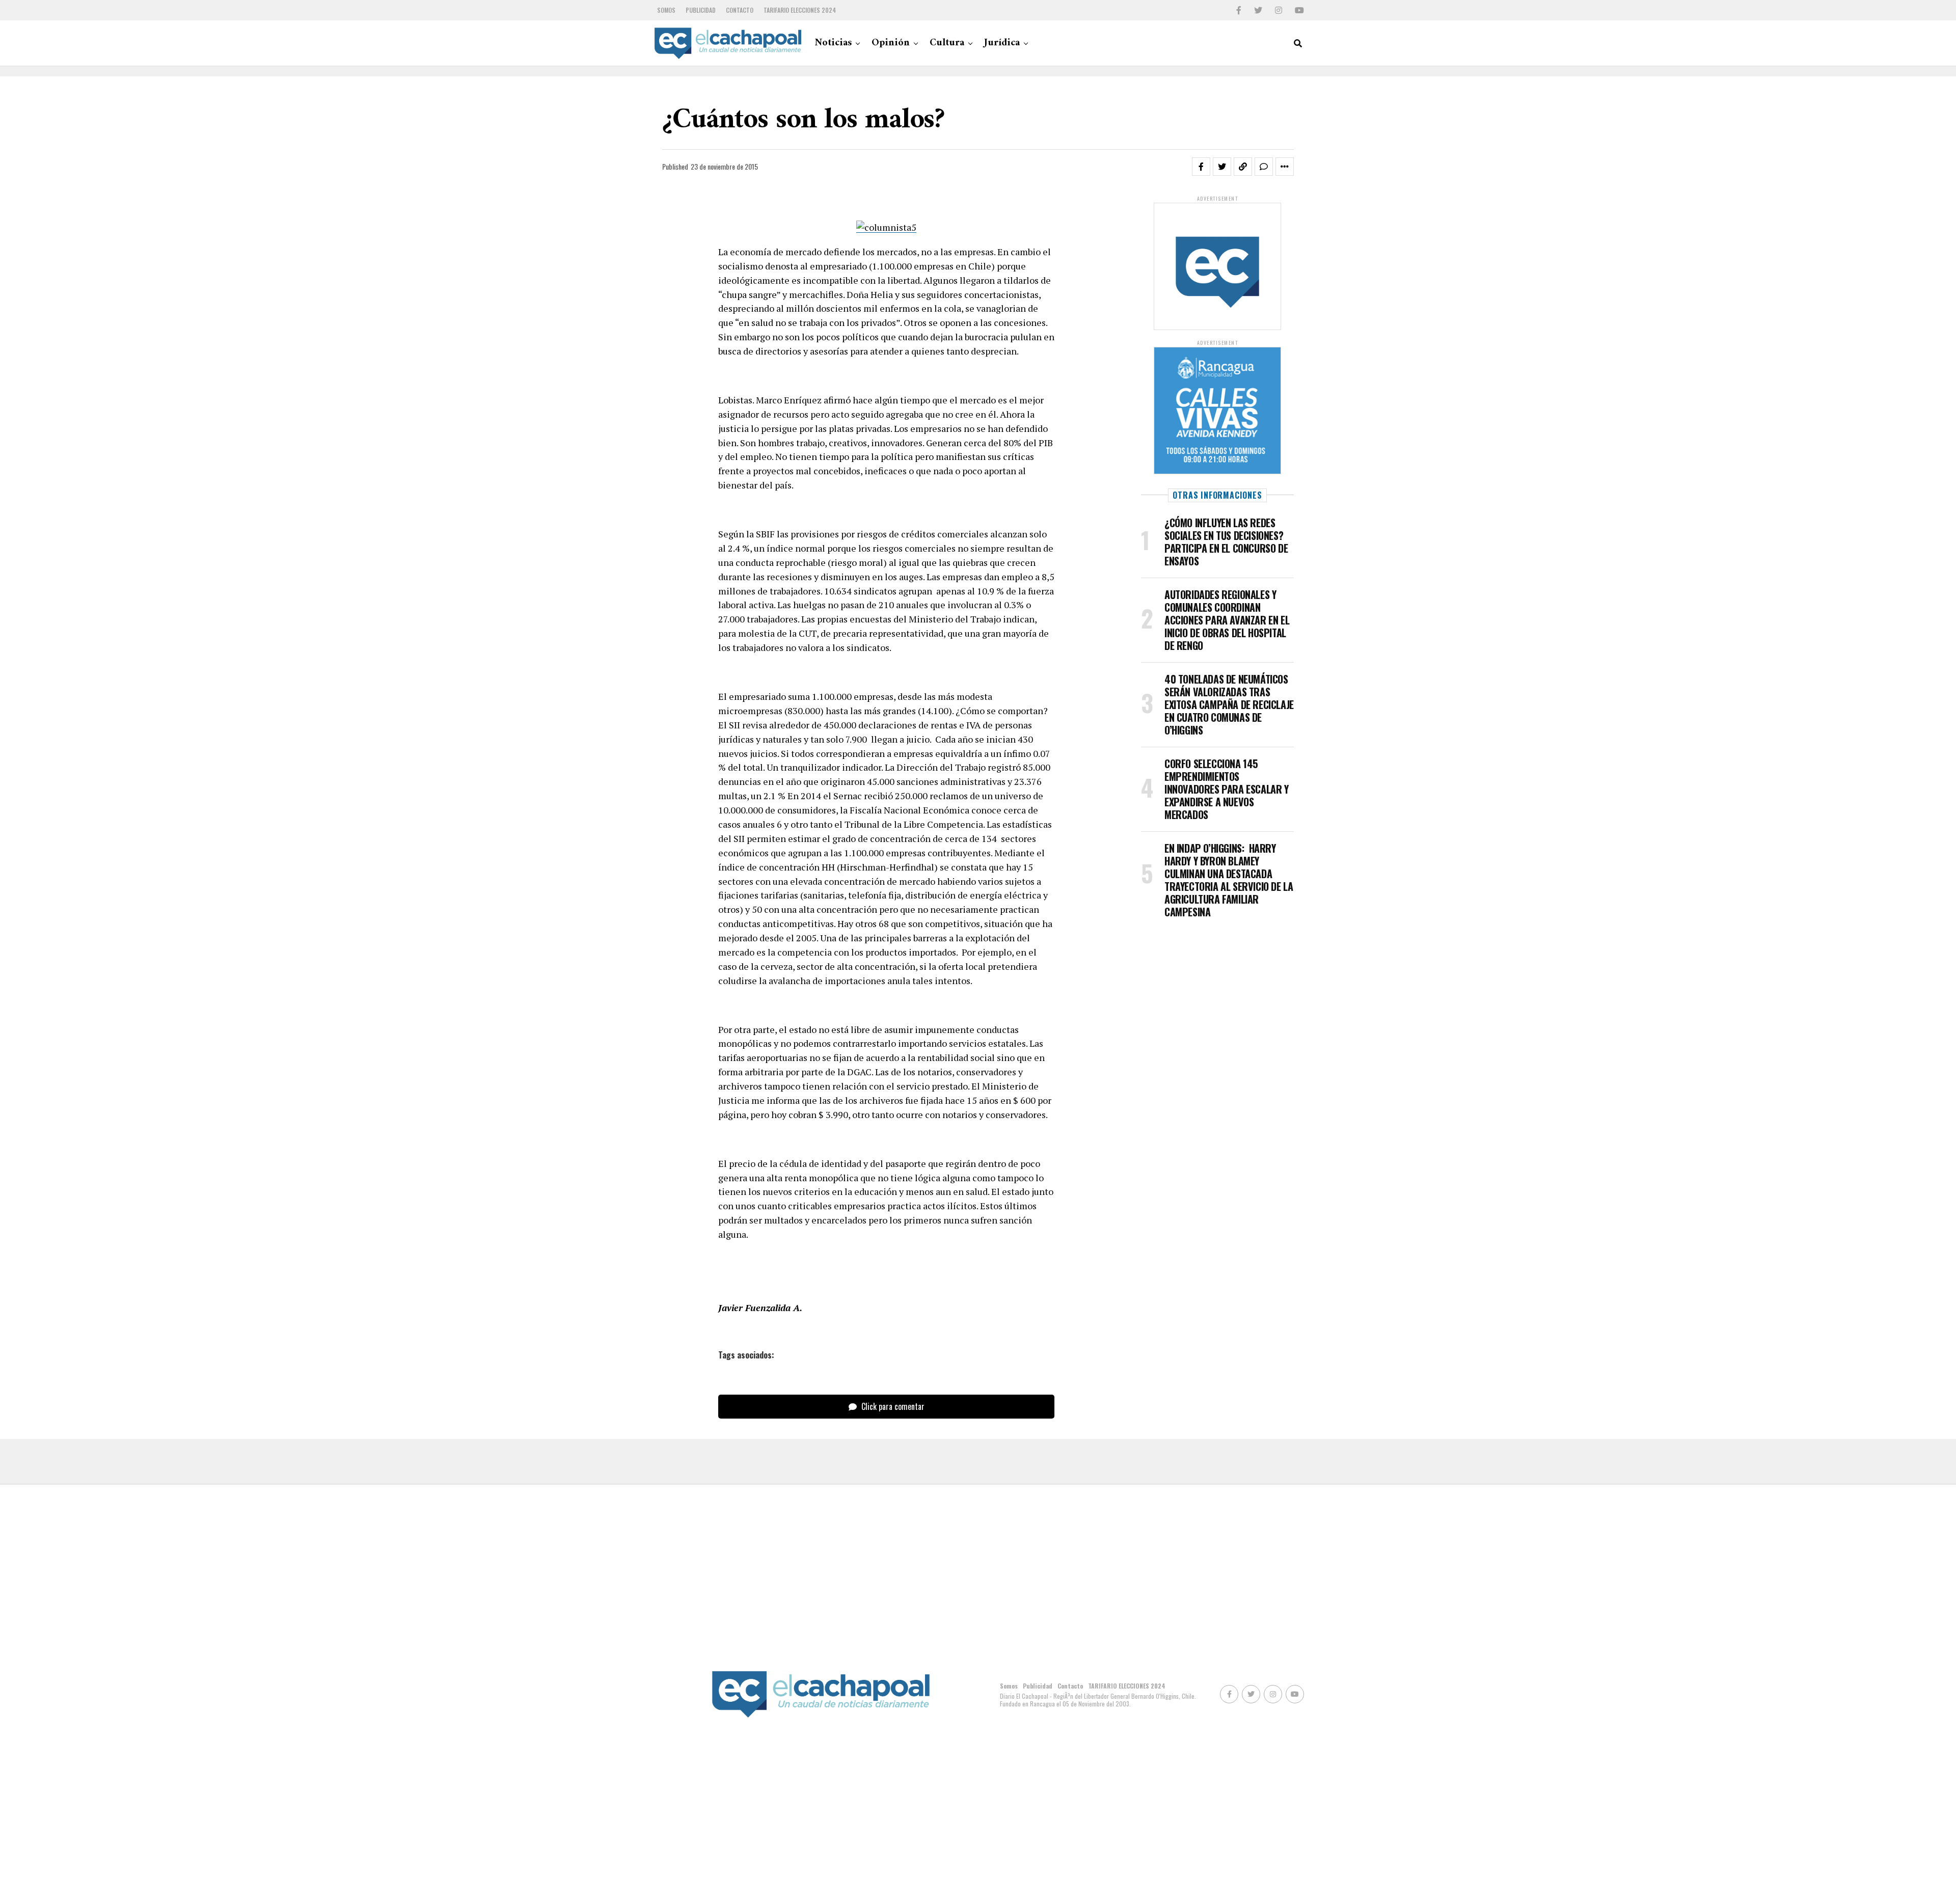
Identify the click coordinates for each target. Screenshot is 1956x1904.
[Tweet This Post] (1222, 167)
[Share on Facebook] (1201, 167)
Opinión (891, 43)
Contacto (740, 10)
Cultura (947, 43)
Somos (666, 10)
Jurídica (1002, 43)
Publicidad (701, 10)
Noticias (833, 43)
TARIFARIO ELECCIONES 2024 (800, 10)
